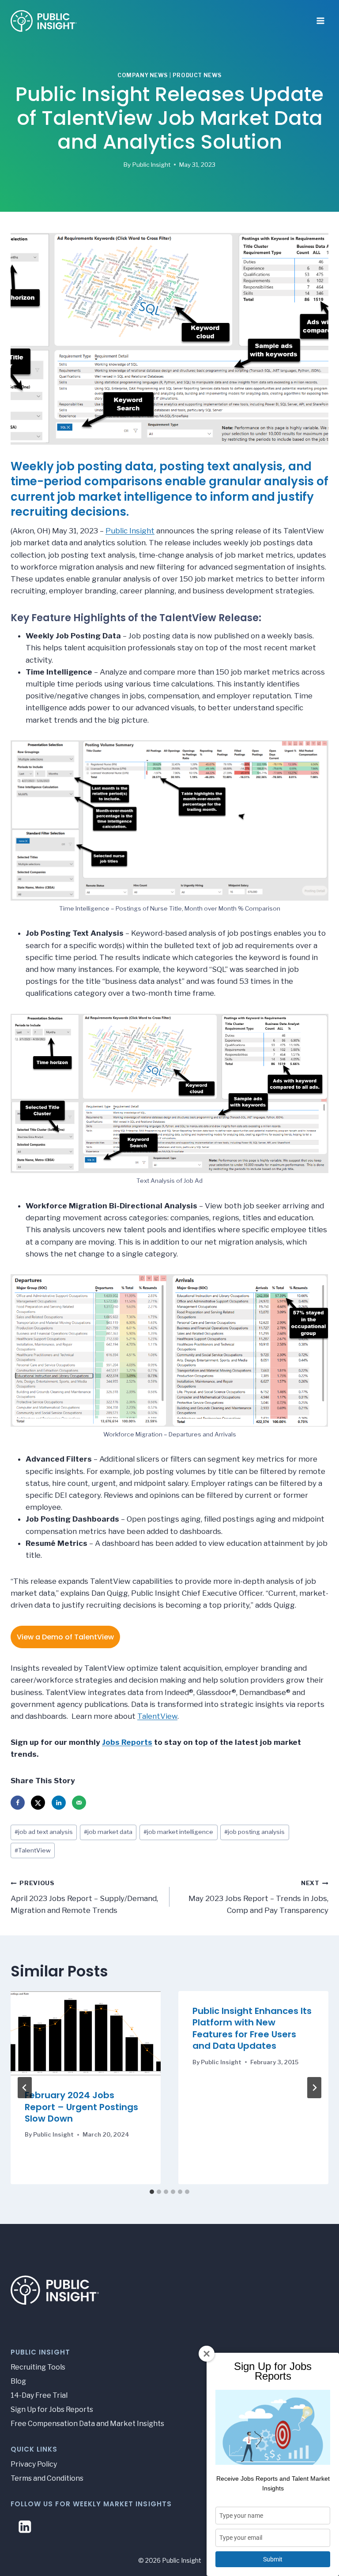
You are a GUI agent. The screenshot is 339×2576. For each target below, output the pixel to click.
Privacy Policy (34, 2464)
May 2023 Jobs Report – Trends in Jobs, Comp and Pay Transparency (258, 1897)
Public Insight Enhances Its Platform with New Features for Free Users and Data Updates (252, 2028)
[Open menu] (320, 18)
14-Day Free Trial (39, 2395)
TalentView (157, 1716)
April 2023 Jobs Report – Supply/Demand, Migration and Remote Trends (84, 1897)
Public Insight (151, 165)
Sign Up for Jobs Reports (52, 2409)
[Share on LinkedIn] (59, 1803)
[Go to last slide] (25, 2088)
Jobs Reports (127, 1742)
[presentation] (86, 2033)
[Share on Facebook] (18, 1803)
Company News (143, 75)
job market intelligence (178, 1832)
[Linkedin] (25, 2527)
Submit (273, 2559)
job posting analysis (254, 1832)
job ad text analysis (44, 1832)
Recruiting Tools (38, 2367)
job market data (108, 1832)
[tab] (152, 2192)
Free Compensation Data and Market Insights (87, 2424)
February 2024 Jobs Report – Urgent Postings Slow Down (81, 2107)
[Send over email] (79, 1803)
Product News (197, 75)
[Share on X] (38, 1803)
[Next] (314, 2088)
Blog (18, 2381)
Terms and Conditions (47, 2478)
